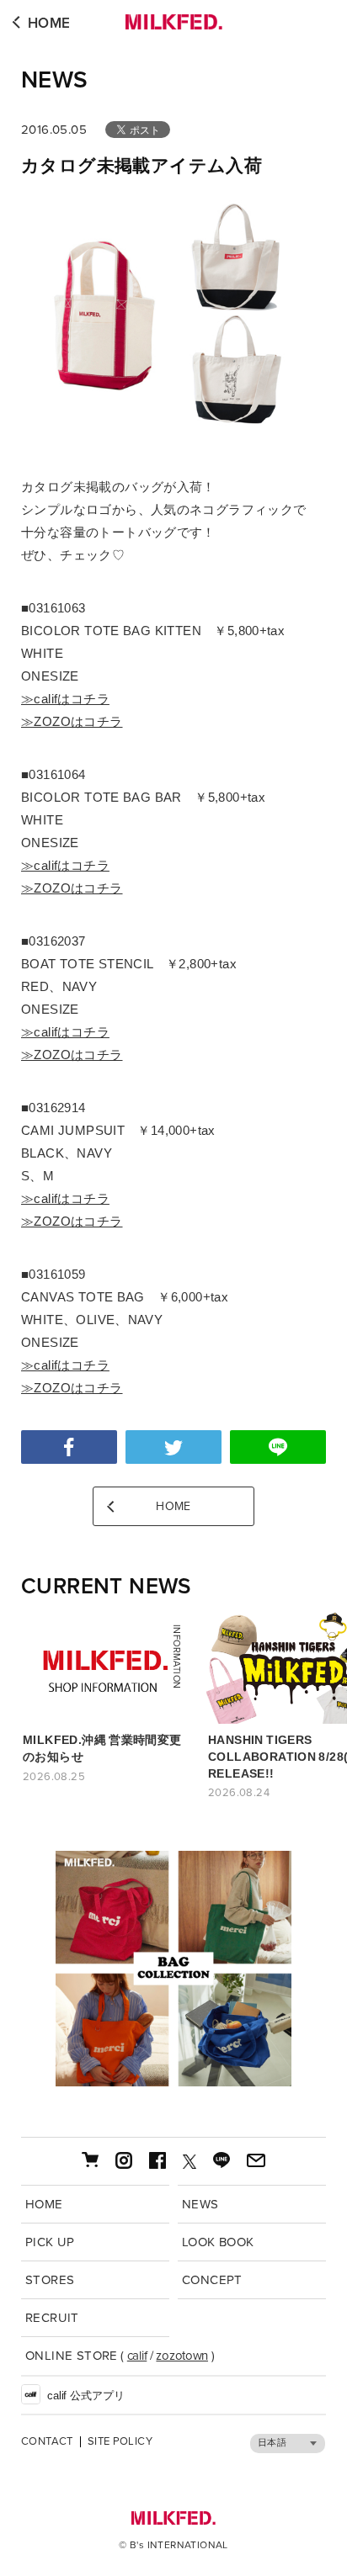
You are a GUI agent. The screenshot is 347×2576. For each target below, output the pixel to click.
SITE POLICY (120, 2442)
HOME (49, 23)
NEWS (55, 80)
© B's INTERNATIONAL (173, 2545)
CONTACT (47, 2442)
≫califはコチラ (65, 699)
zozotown (182, 2356)
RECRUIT (52, 2318)
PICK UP (50, 2242)
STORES (50, 2280)
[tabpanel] (173, 1969)
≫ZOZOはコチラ (72, 721)
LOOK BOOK (218, 2242)
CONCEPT (212, 2280)
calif (137, 2356)
